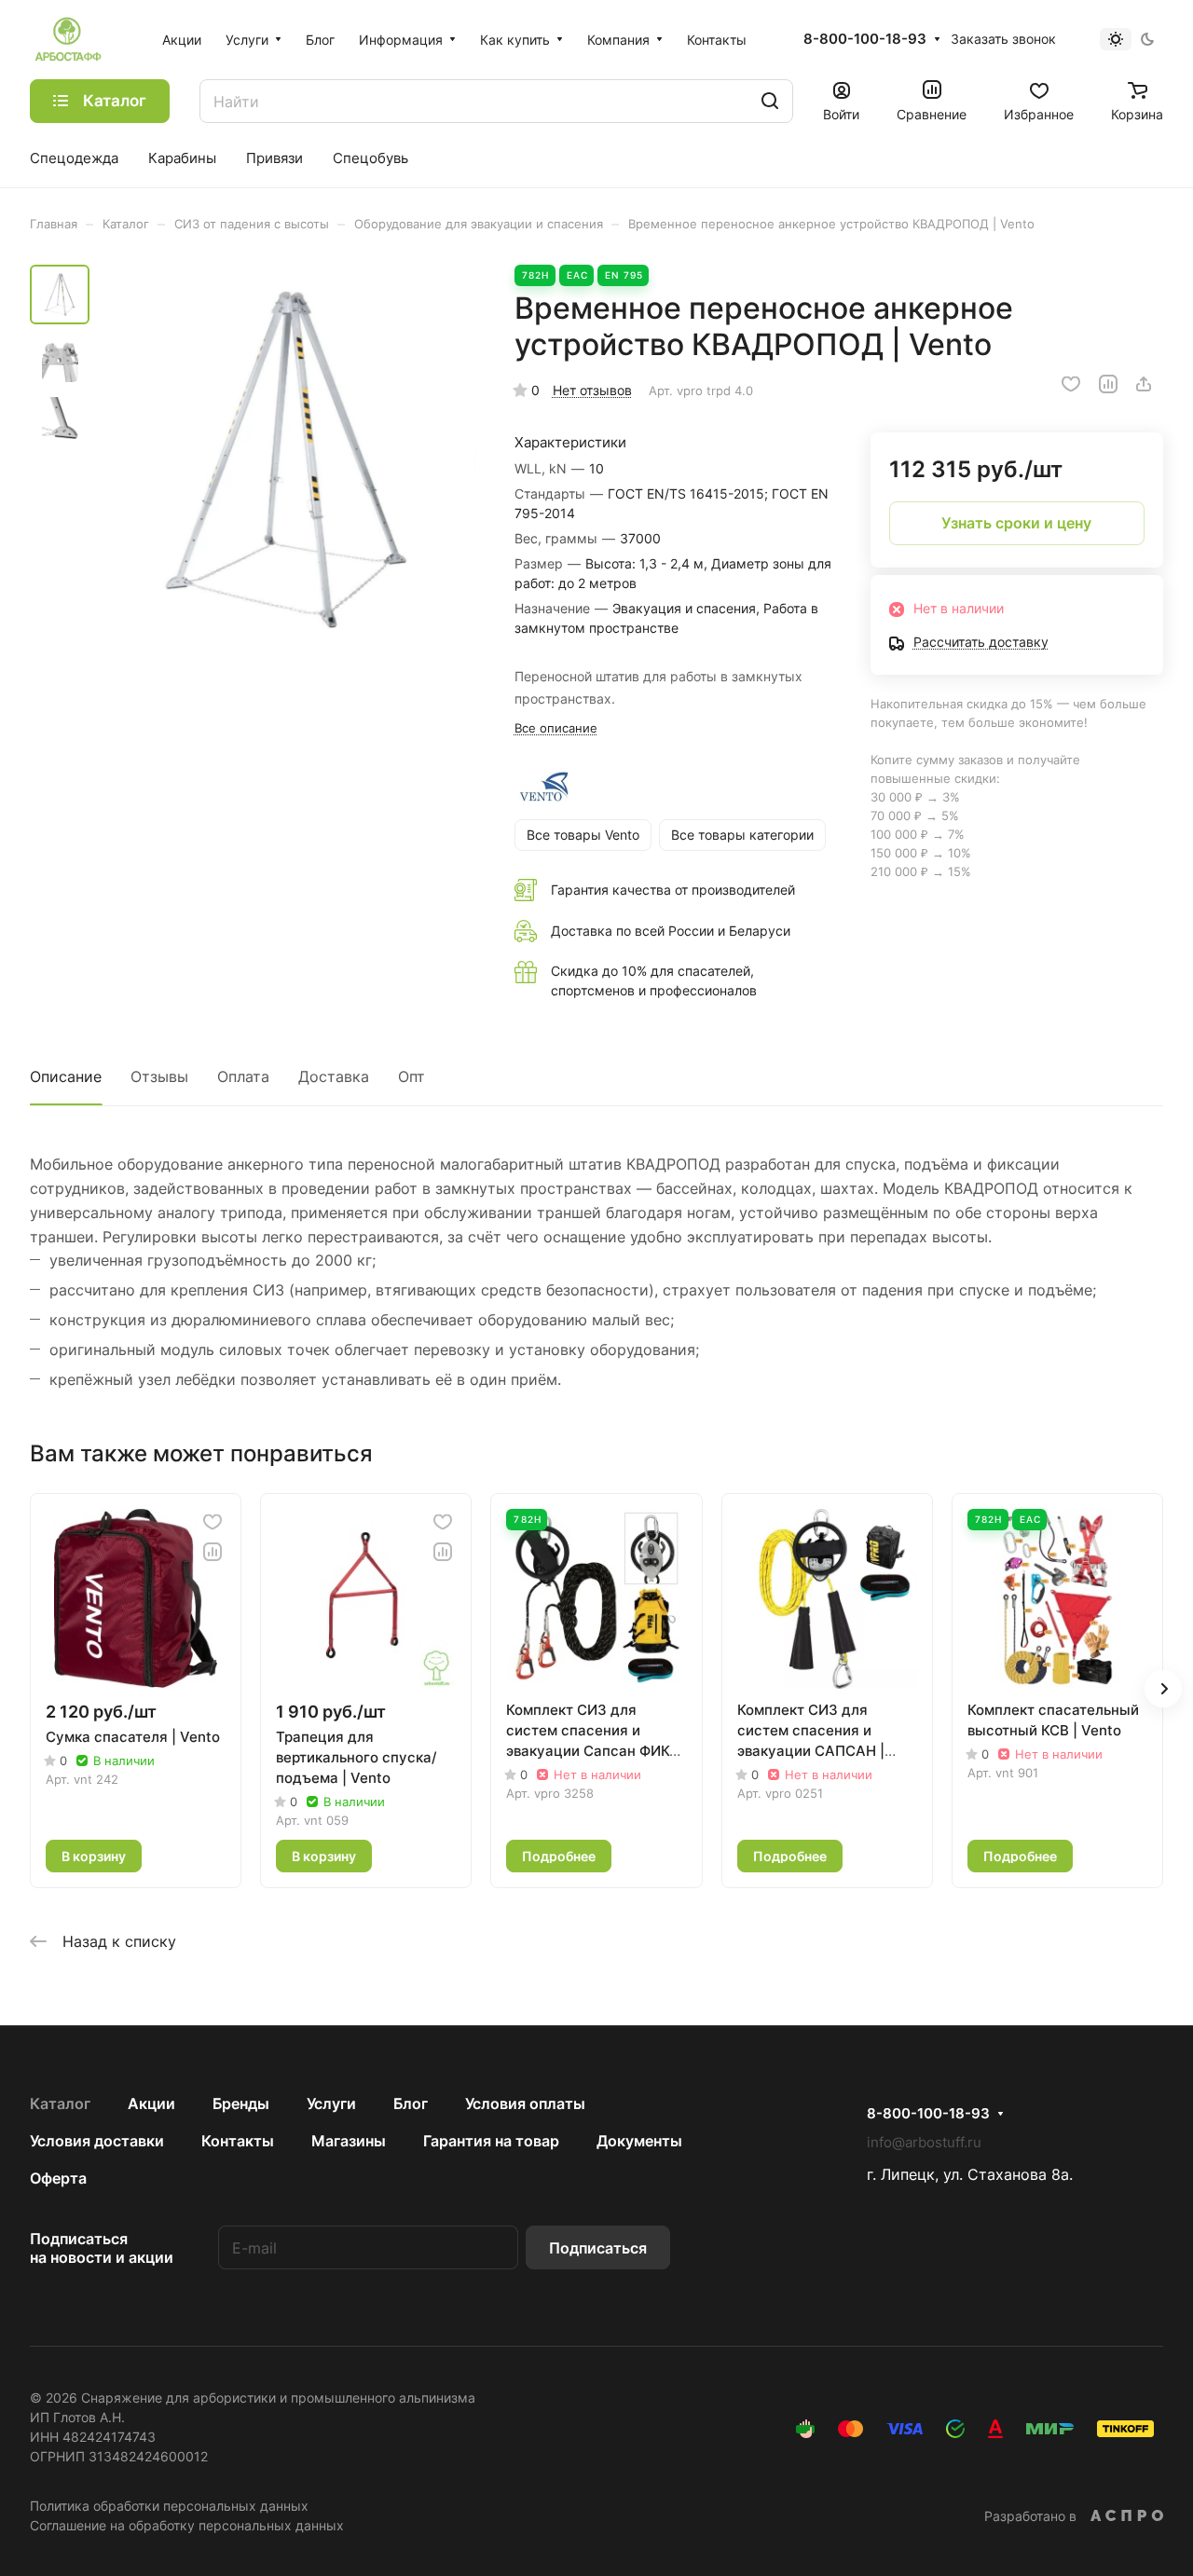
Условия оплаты (525, 2103)
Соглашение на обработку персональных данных (187, 2525)
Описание (66, 1076)
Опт (411, 1076)
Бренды (241, 2103)
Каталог (60, 2103)
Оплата (243, 1076)
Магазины (349, 2141)
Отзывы (159, 1076)
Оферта (58, 2178)
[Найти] (770, 101)
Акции (151, 2103)
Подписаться (598, 2248)
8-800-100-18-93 (865, 39)
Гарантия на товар (491, 2141)
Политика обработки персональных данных (169, 2506)
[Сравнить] (1108, 384)
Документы (639, 2141)
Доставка (334, 1076)
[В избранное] (1071, 384)
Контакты (238, 2141)
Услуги (331, 2103)
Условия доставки (97, 2141)
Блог (411, 2103)
